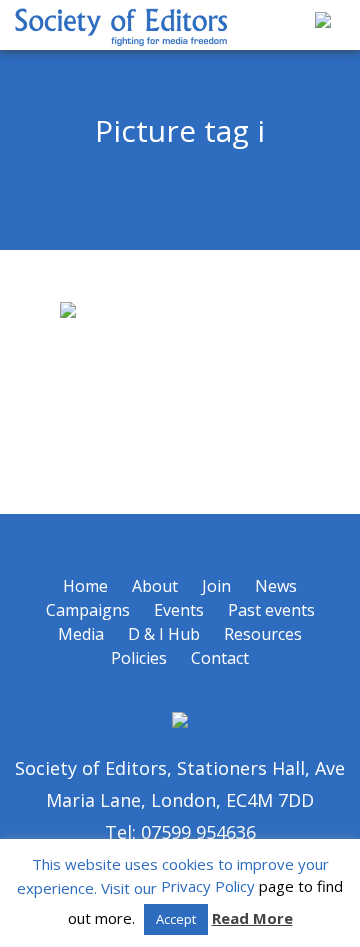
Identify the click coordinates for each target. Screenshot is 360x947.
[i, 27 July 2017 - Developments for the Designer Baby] (180, 382)
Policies (139, 658)
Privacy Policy (208, 886)
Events (179, 610)
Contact (220, 658)
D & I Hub (164, 634)
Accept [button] (176, 919)
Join (216, 586)
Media (81, 634)
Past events (271, 610)
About (155, 586)
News (276, 586)
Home (85, 586)
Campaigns (88, 610)
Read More (252, 918)
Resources (263, 634)
